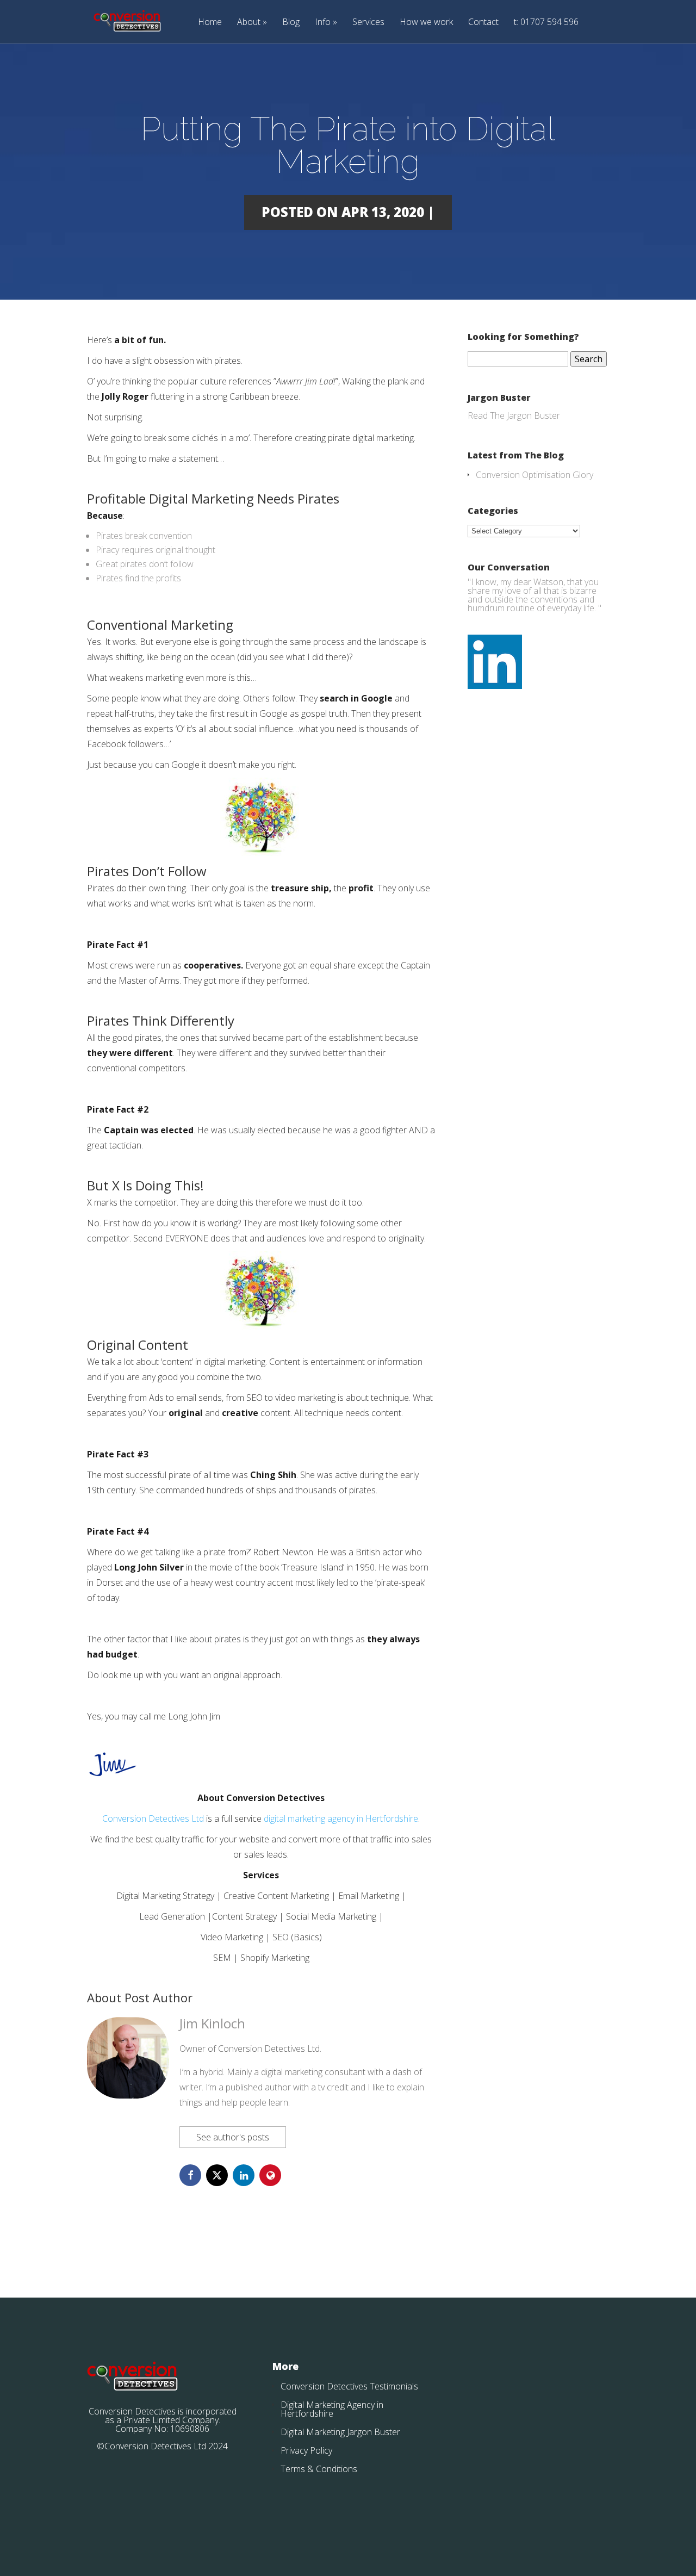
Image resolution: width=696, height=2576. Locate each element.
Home (210, 23)
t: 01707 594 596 (546, 23)
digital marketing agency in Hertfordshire (341, 1818)
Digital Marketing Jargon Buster (340, 2432)
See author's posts (233, 2137)
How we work (426, 23)
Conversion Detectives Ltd (153, 1818)
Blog (291, 23)
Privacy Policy (306, 2450)
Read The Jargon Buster (514, 415)
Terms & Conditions (319, 2469)
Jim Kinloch (212, 2023)
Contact (483, 23)
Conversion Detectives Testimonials (349, 2386)
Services (368, 23)
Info (323, 23)
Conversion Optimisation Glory (535, 475)
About (249, 23)
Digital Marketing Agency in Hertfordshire (332, 2409)
